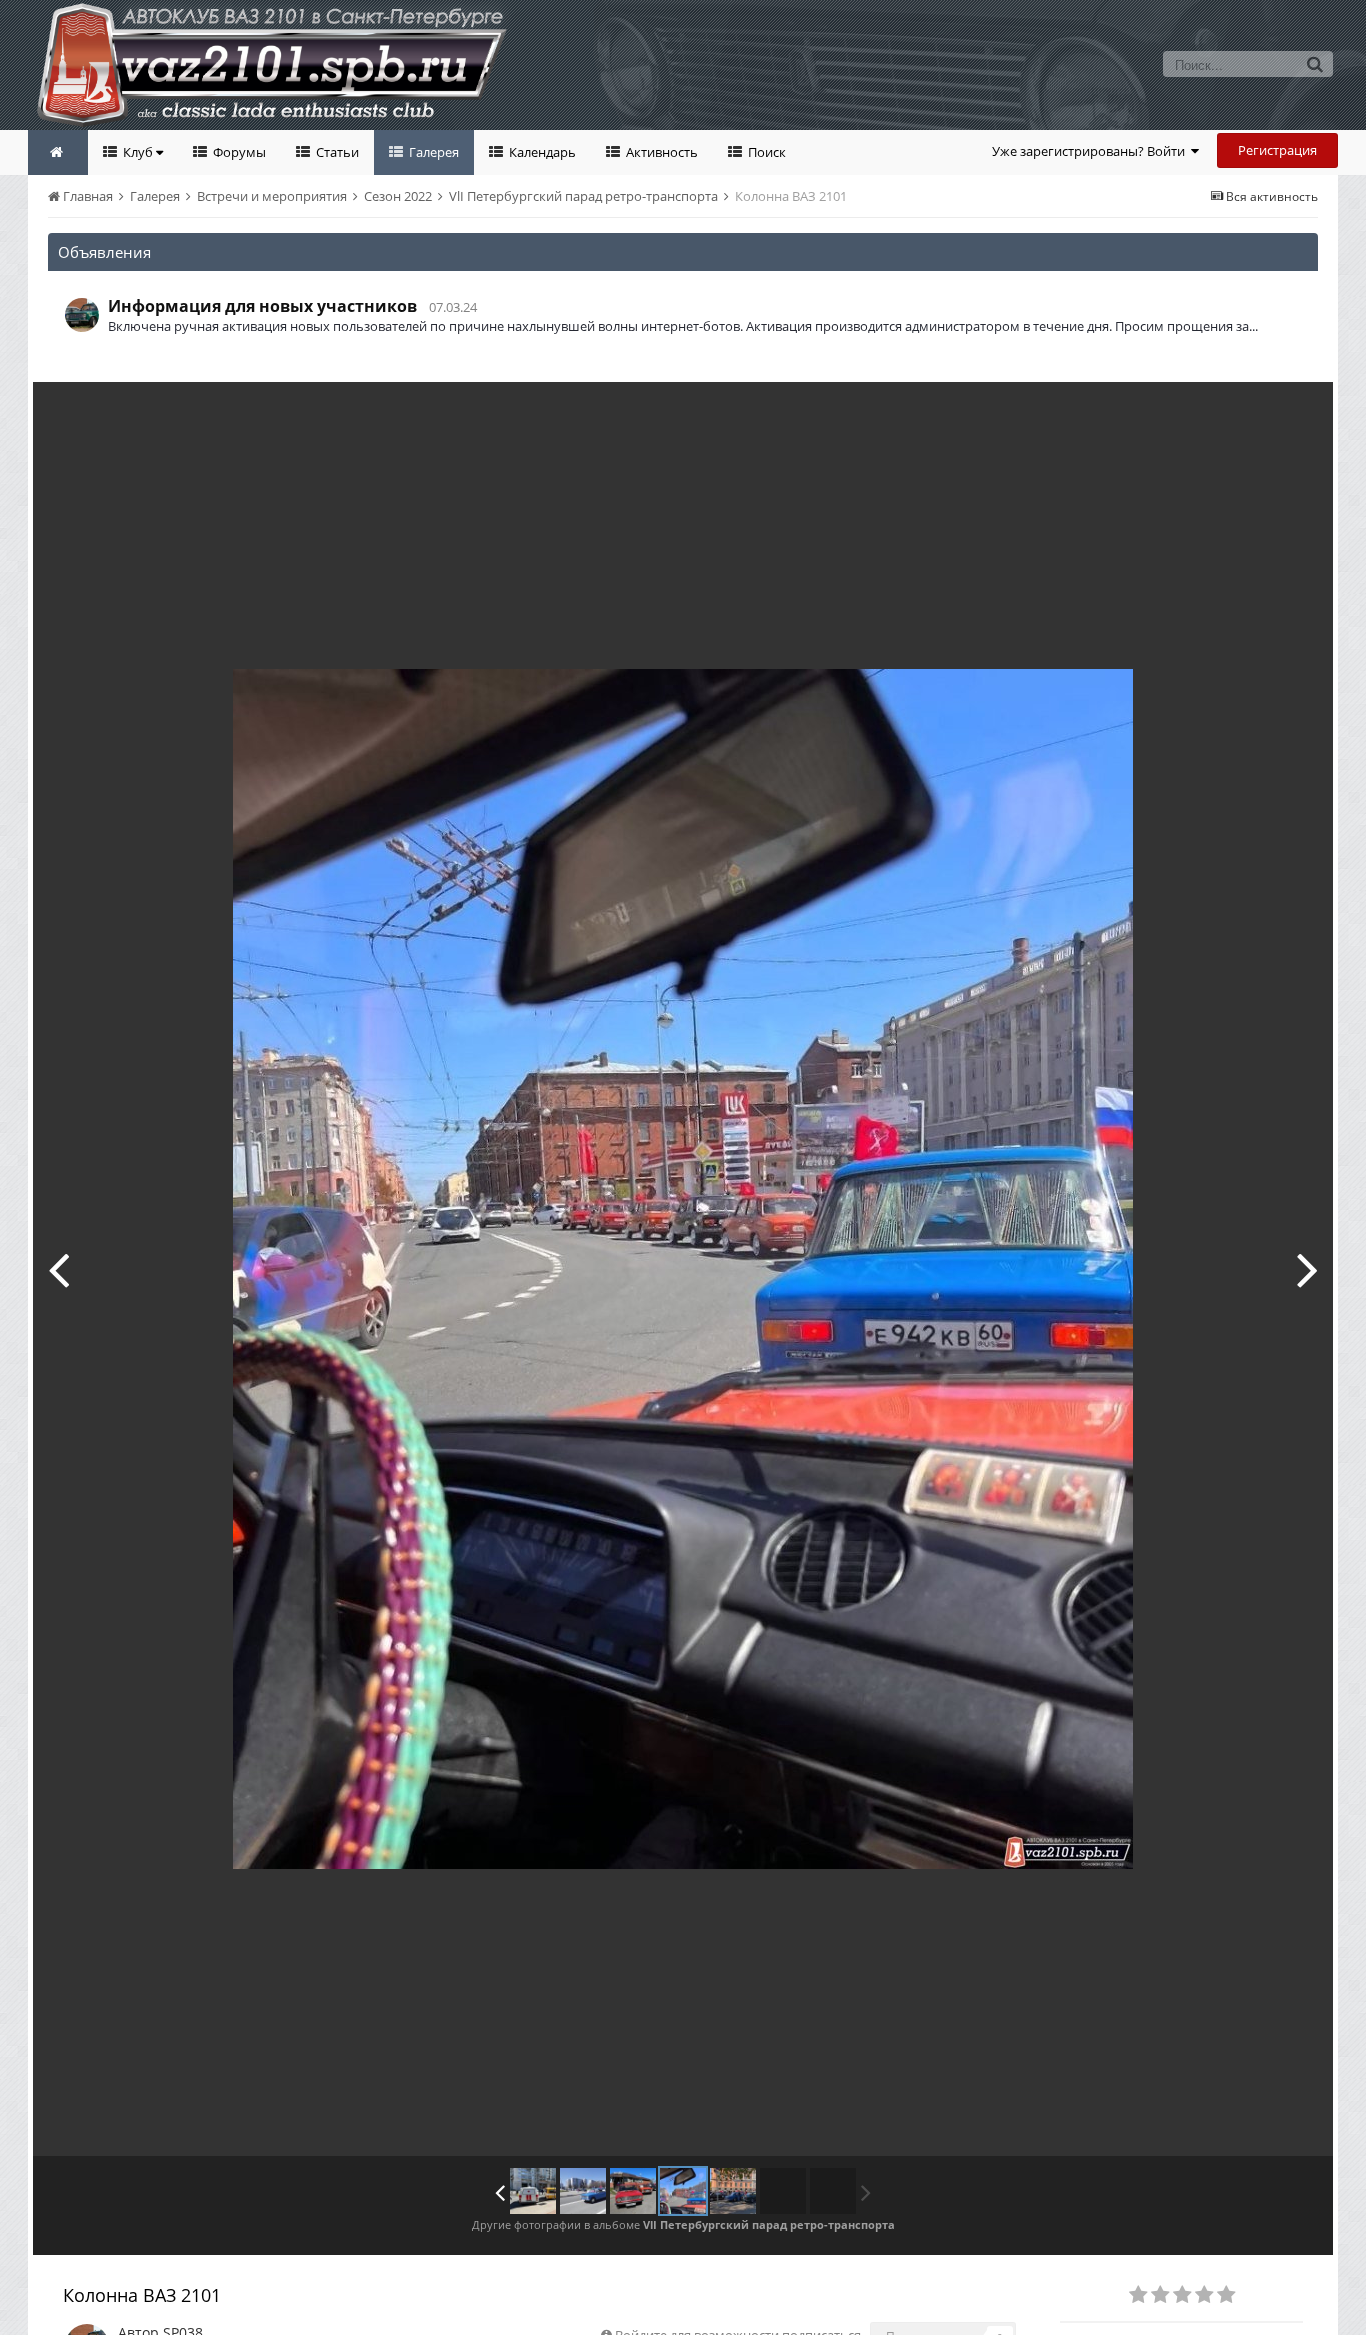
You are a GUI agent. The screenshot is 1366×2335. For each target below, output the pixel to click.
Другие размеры (1203, 411)
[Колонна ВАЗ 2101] (683, 2191)
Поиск (765, 152)
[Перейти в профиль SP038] (82, 315)
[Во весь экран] (1297, 412)
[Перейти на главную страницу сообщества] (58, 152)
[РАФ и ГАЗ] (533, 2191)
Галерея (432, 152)
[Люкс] (1307, 1269)
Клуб (138, 152)
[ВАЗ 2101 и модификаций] (58, 1269)
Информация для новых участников (262, 306)
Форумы (238, 152)
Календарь (541, 152)
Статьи (336, 152)
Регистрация (1277, 150)
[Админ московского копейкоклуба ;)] (583, 2191)
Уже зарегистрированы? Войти (1091, 151)
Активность (660, 152)
